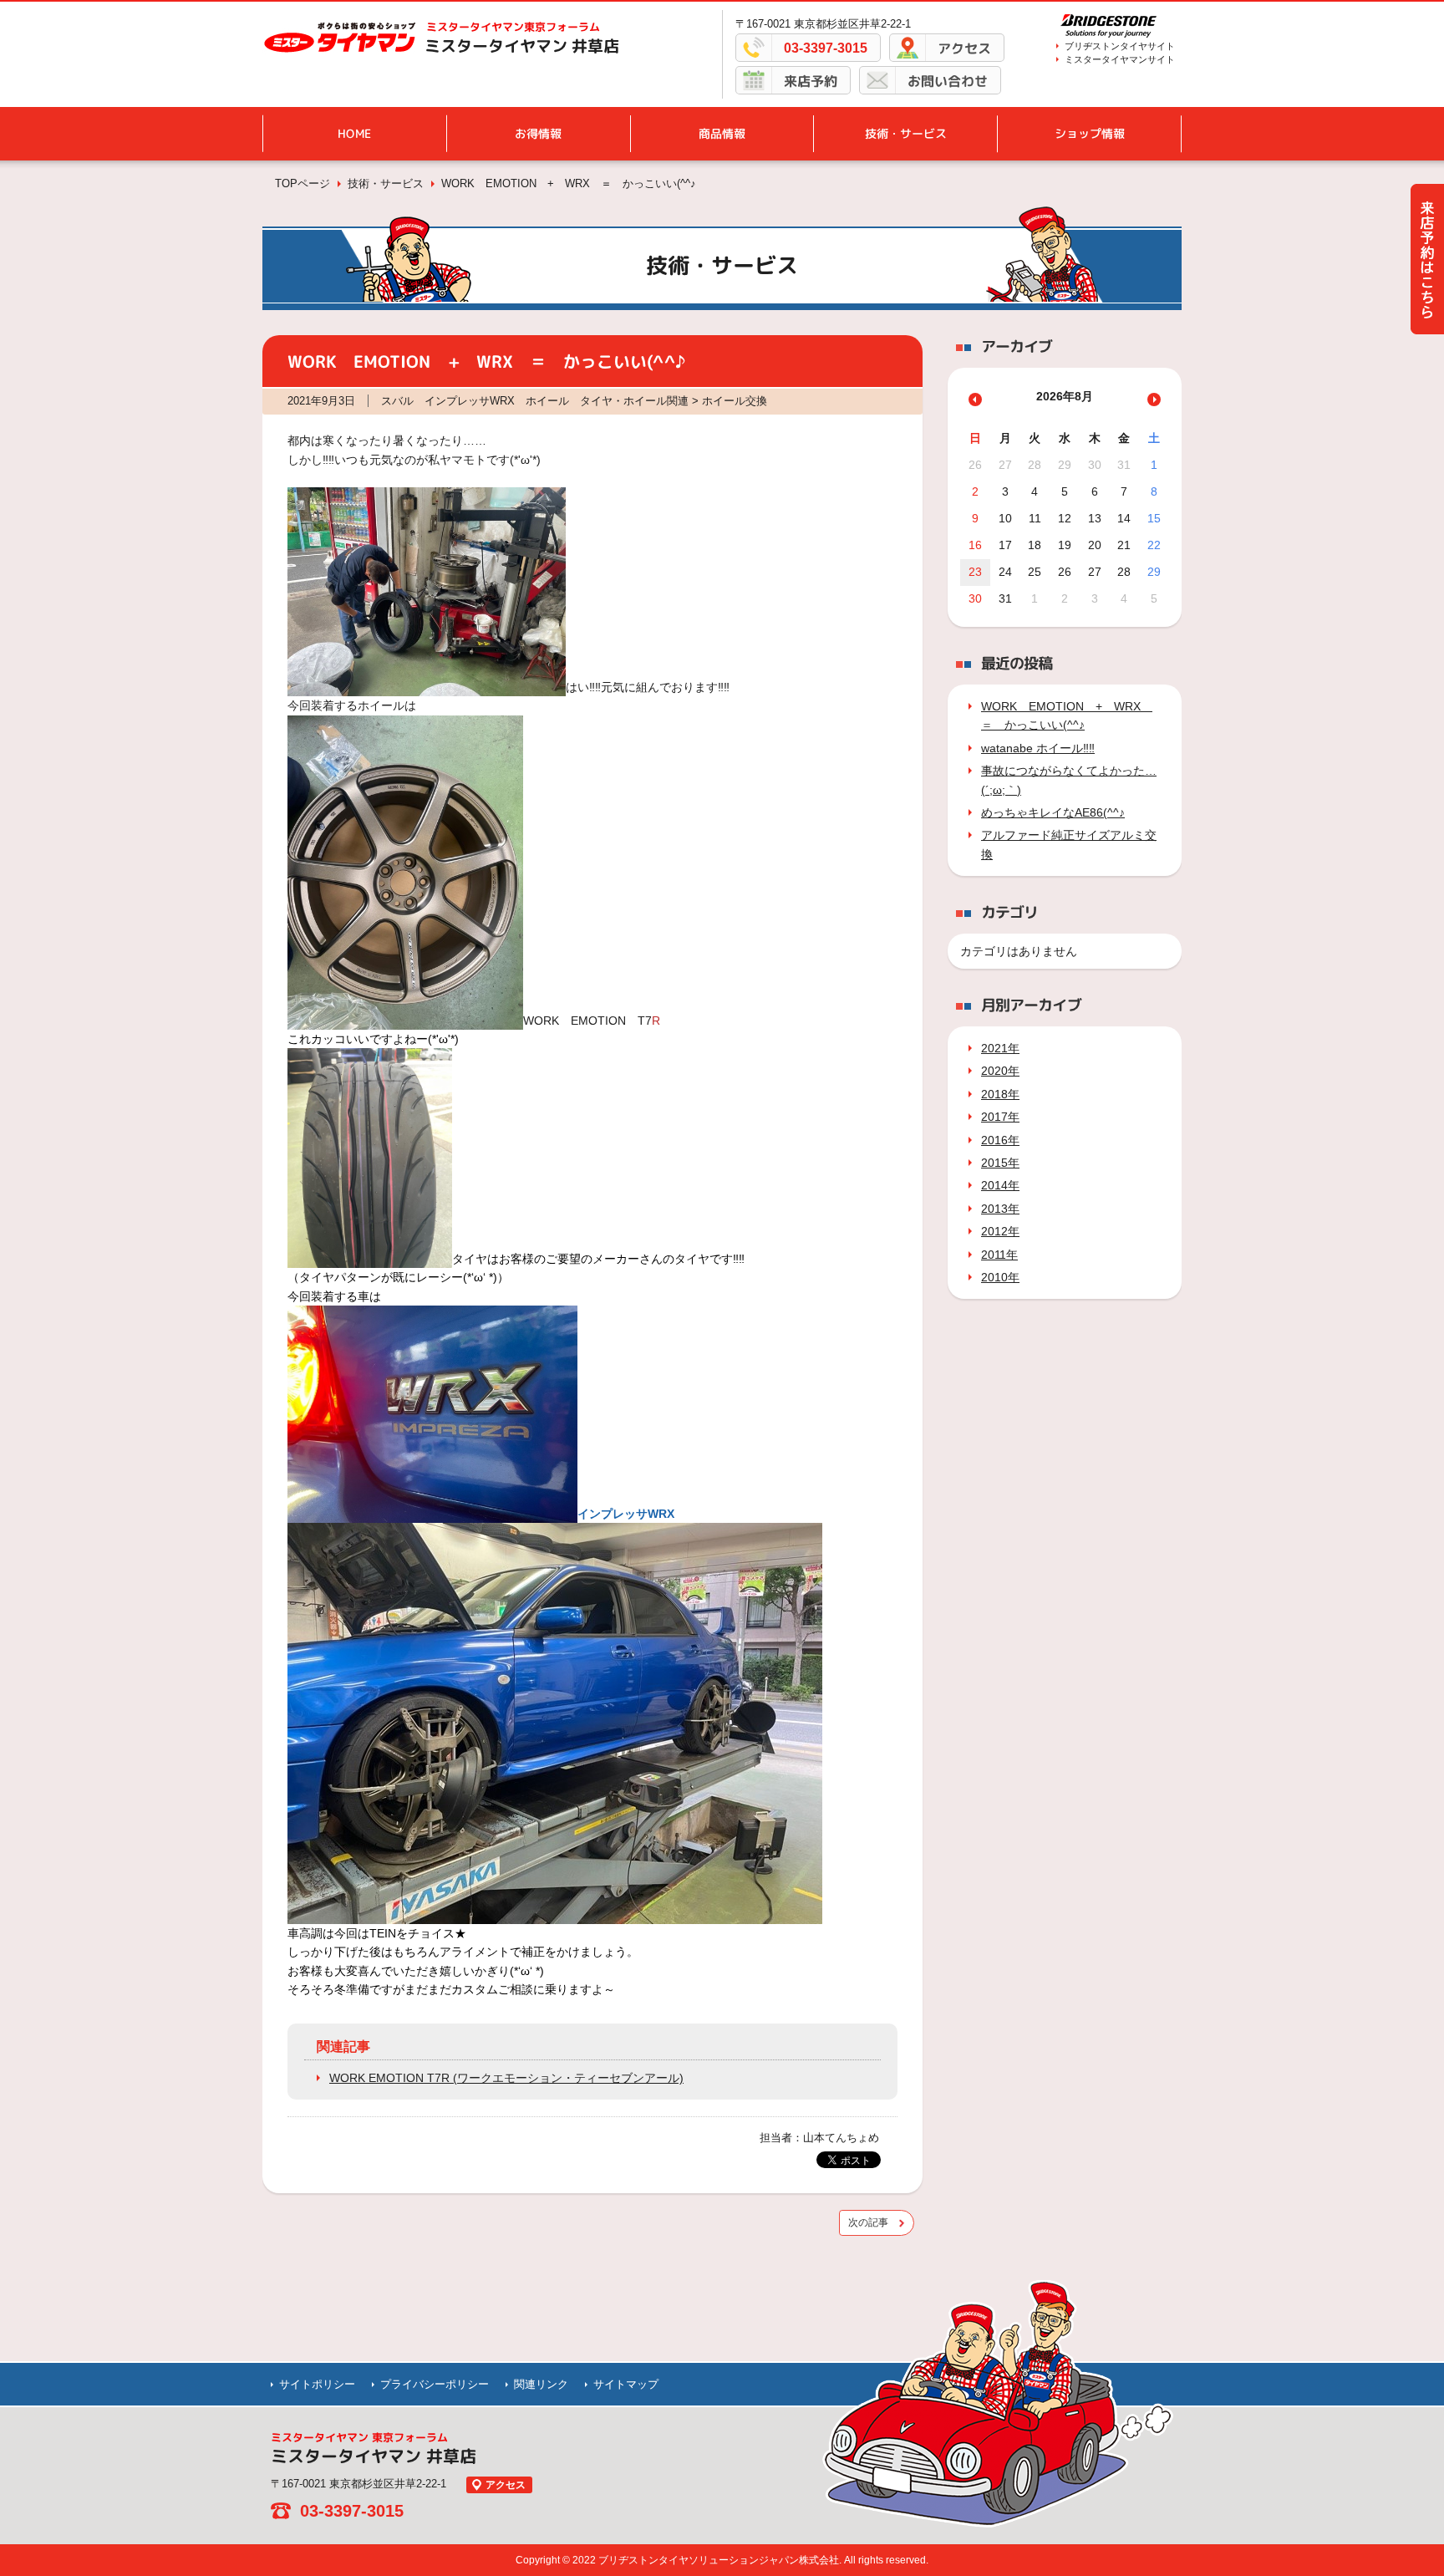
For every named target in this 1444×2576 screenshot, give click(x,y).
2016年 (1000, 1140)
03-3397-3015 (826, 48)
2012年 (1000, 1231)
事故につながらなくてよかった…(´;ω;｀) (1069, 780)
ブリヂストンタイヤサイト (1120, 46)
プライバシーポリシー (435, 2384)
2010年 (1000, 1277)
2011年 (999, 1255)
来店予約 (811, 81)
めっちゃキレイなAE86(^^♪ (1053, 812)
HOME (354, 133)
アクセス (964, 48)
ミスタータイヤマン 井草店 (522, 46)
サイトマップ (626, 2384)
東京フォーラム (513, 27)
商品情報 (722, 133)
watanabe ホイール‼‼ (1038, 748)
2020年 (1000, 1071)
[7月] (975, 400)
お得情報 (538, 133)
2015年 (1000, 1163)
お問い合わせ (948, 81)
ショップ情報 (1090, 133)
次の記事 (868, 2222)
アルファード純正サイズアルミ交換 (1069, 844)
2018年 (1000, 1094)
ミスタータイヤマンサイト (1120, 59)
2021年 (1000, 1048)
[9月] (1154, 400)
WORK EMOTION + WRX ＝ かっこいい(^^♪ (1067, 715)
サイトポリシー (317, 2384)
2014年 (1000, 1185)
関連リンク (541, 2384)
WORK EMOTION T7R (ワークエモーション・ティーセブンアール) (506, 2078)
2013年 (1000, 1209)
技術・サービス (906, 133)
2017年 (1000, 1117)
